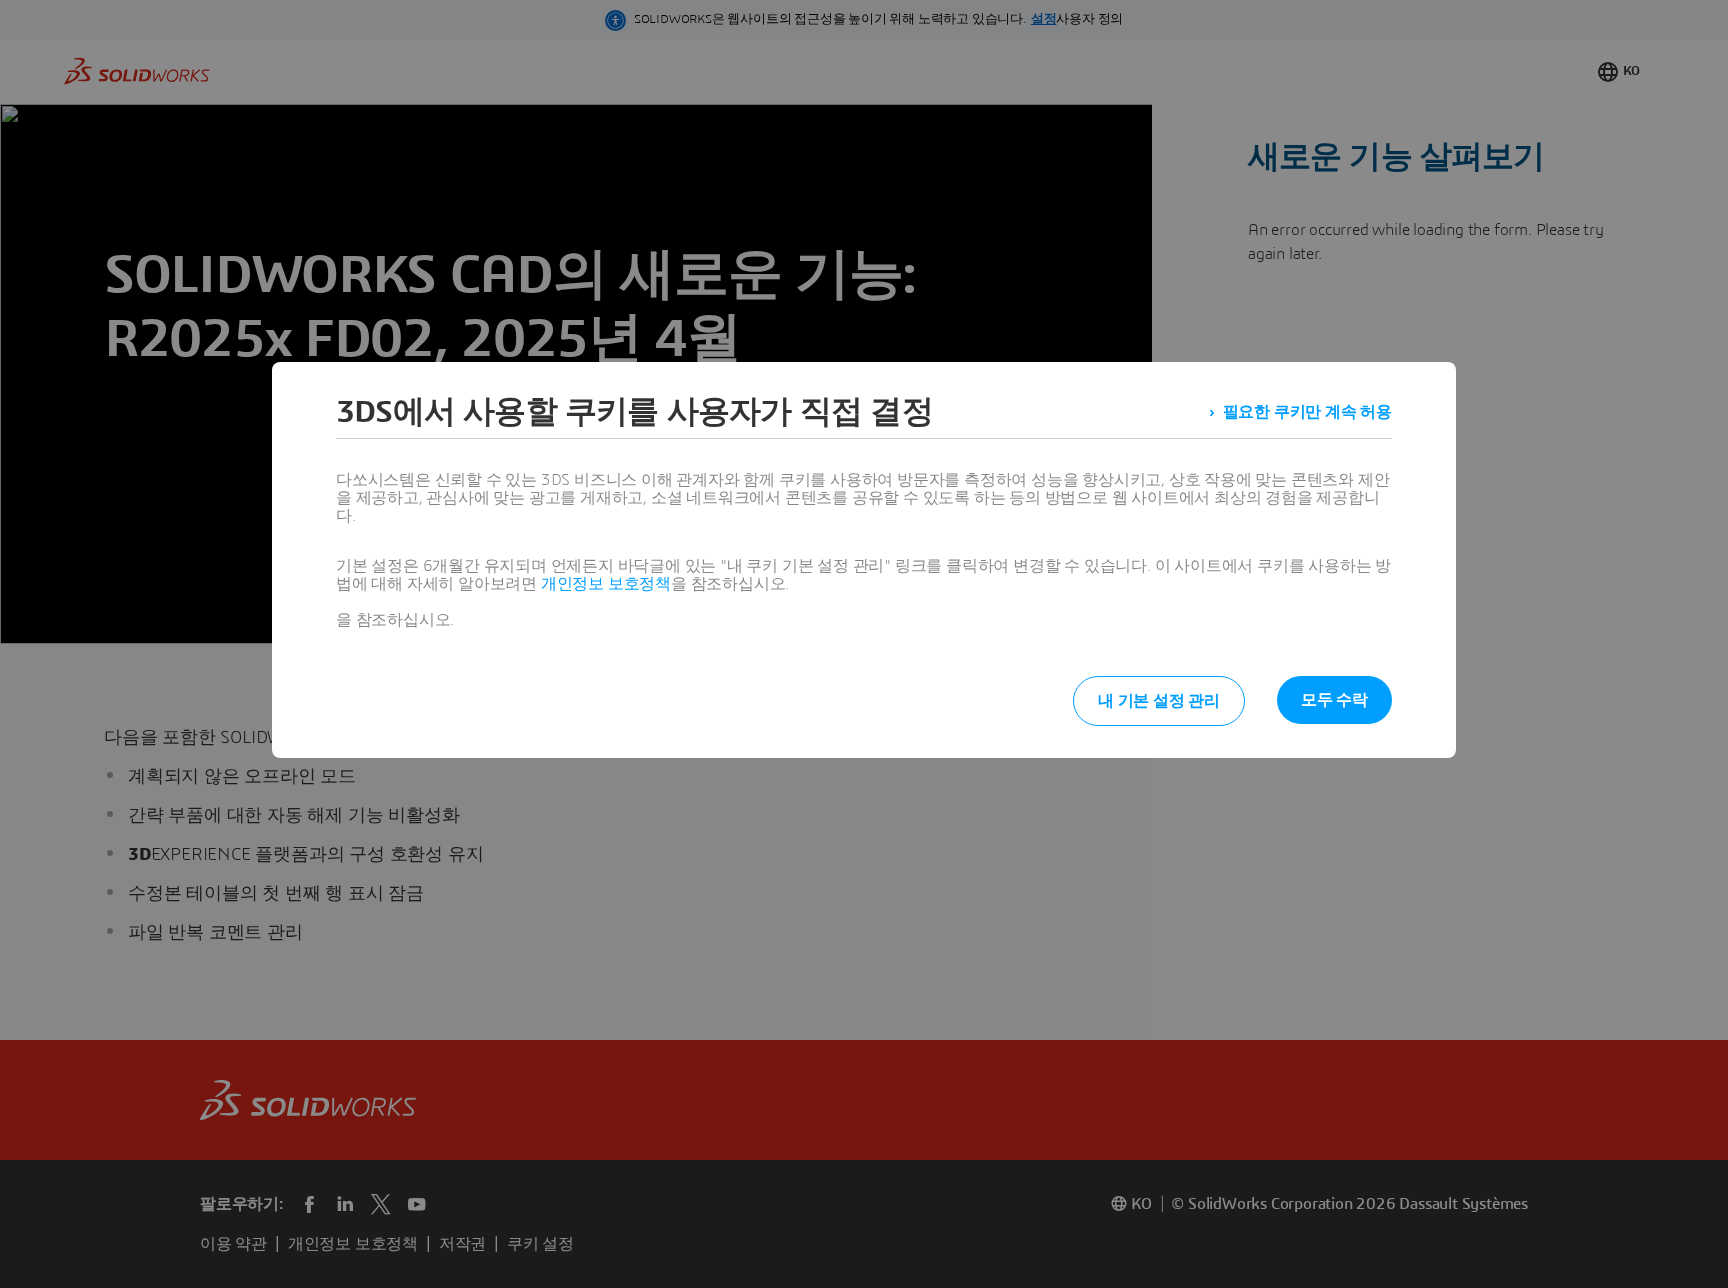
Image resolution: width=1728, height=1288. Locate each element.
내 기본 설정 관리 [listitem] (1159, 701)
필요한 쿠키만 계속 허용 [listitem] (1307, 412)
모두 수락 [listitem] (1334, 700)
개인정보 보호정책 (606, 584)
